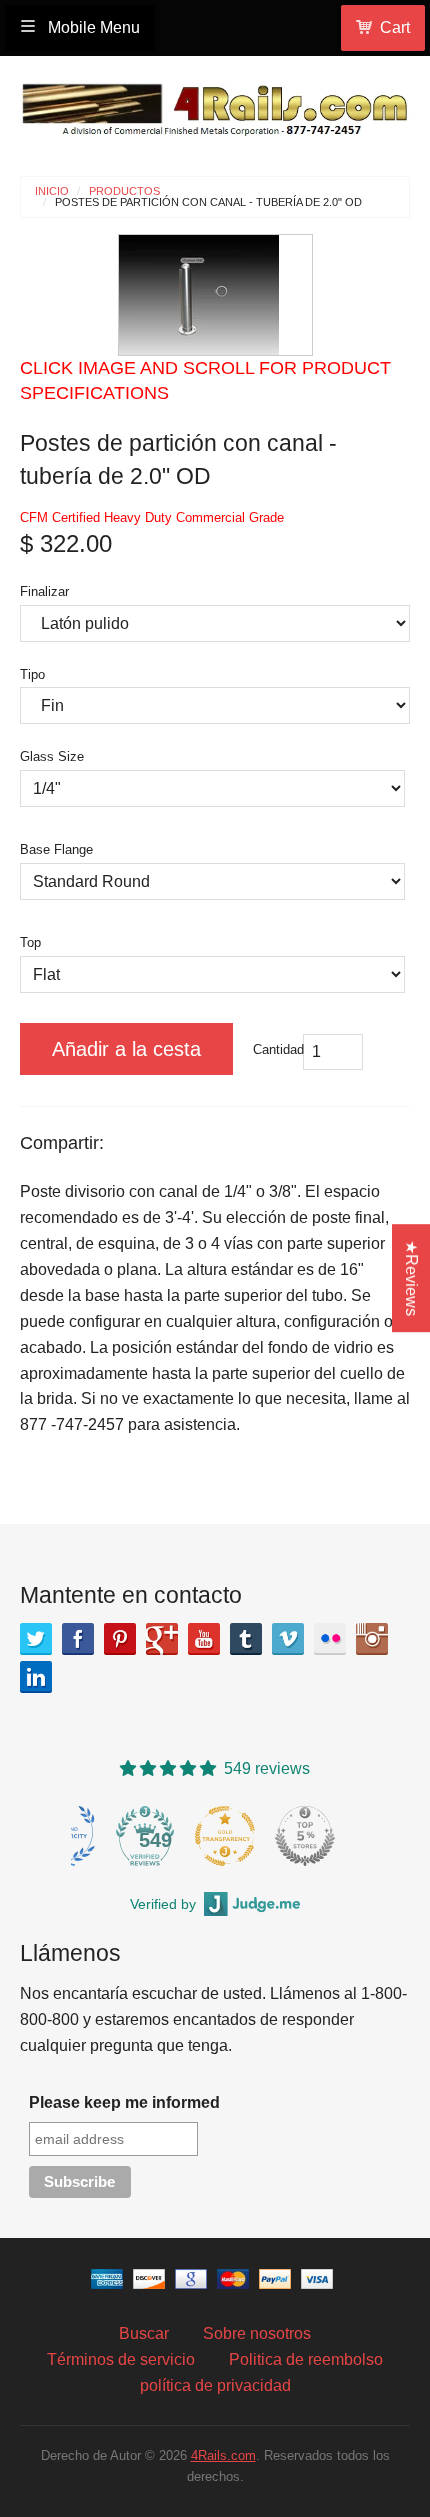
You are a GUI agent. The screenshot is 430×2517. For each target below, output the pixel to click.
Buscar (144, 2333)
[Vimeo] (288, 1639)
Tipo (32, 674)
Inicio (52, 191)
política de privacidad (215, 2385)
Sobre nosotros (257, 2333)
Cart (395, 27)
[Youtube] (204, 1639)
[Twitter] (36, 1639)
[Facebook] (78, 1639)
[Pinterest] (120, 1639)
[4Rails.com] (215, 104)
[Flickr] (330, 1639)
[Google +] (162, 1639)
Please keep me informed (124, 2102)
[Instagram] (372, 1639)
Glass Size (52, 756)
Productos (124, 191)
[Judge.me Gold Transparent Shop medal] (225, 1836)
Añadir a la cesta (126, 1049)
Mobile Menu (92, 27)
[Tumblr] (246, 1639)
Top (30, 942)
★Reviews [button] (411, 1278)
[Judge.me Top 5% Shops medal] (305, 1836)
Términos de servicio (121, 2359)
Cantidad (278, 1049)
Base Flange (56, 849)
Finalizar (44, 591)
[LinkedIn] (36, 1677)
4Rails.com (223, 2455)
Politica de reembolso (306, 2359)
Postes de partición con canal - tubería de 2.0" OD (208, 202)
